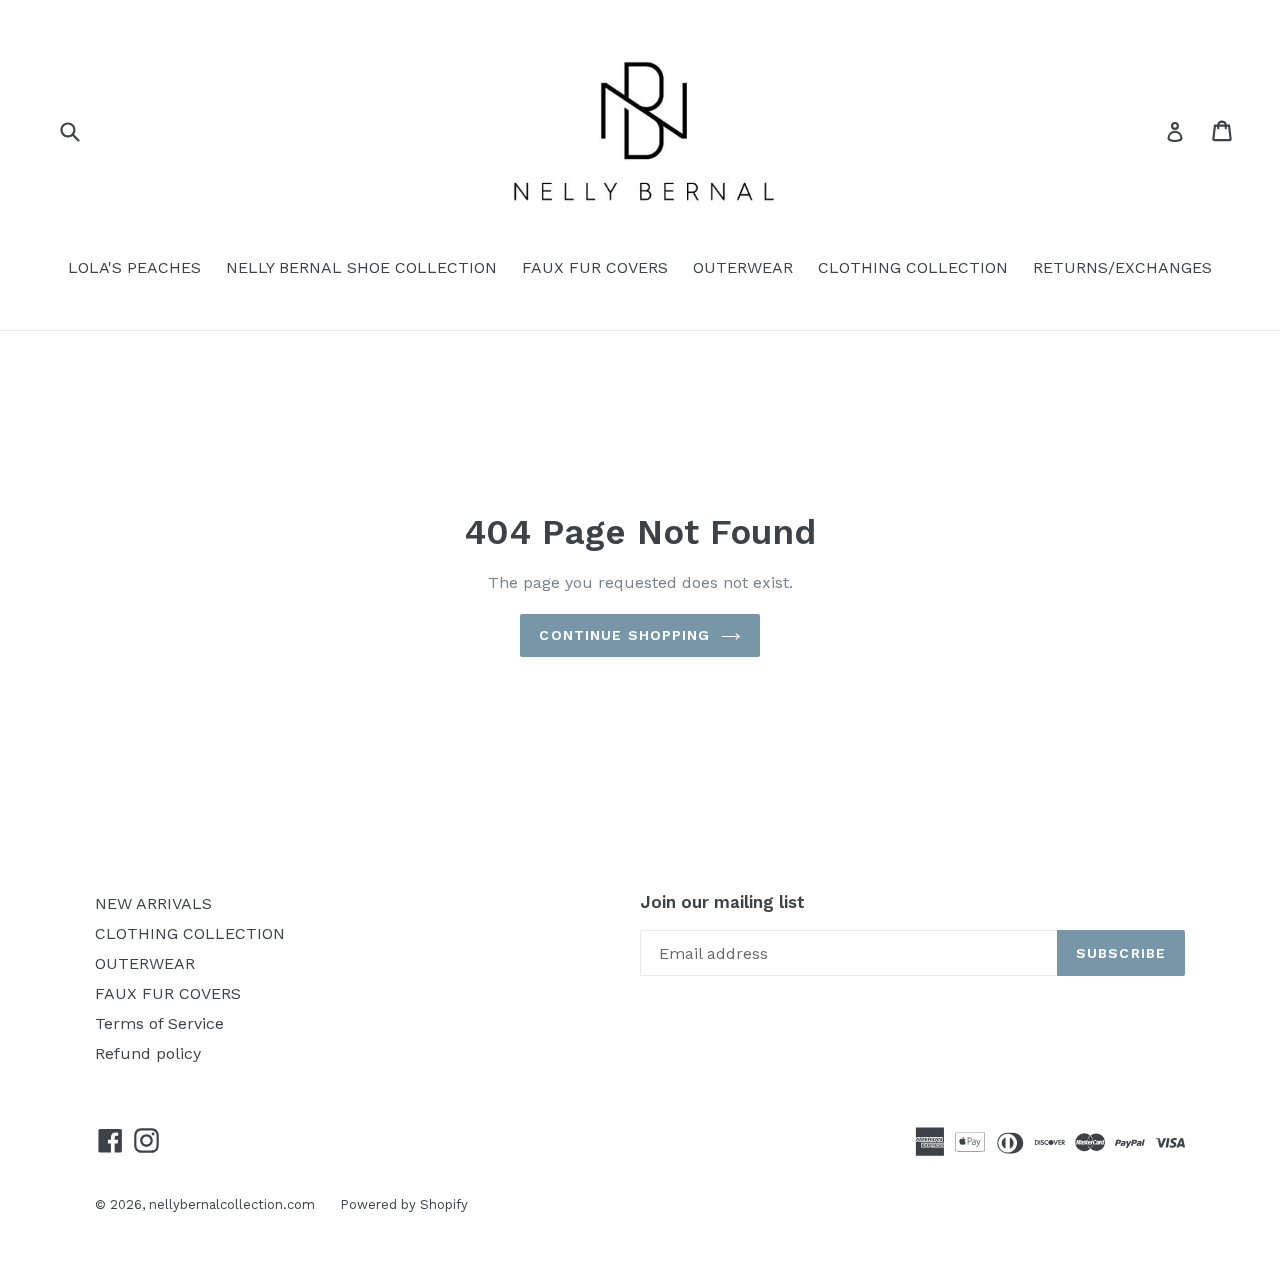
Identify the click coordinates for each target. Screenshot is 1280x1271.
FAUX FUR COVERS (595, 267)
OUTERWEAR (743, 267)
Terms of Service (159, 1023)
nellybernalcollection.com (232, 1204)
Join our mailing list (722, 902)
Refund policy (148, 1053)
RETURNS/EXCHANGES (1122, 267)
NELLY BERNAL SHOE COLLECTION (361, 267)
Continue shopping (624, 635)
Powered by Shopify (404, 1204)
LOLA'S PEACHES (134, 267)
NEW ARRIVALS (153, 903)
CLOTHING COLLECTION (913, 267)
